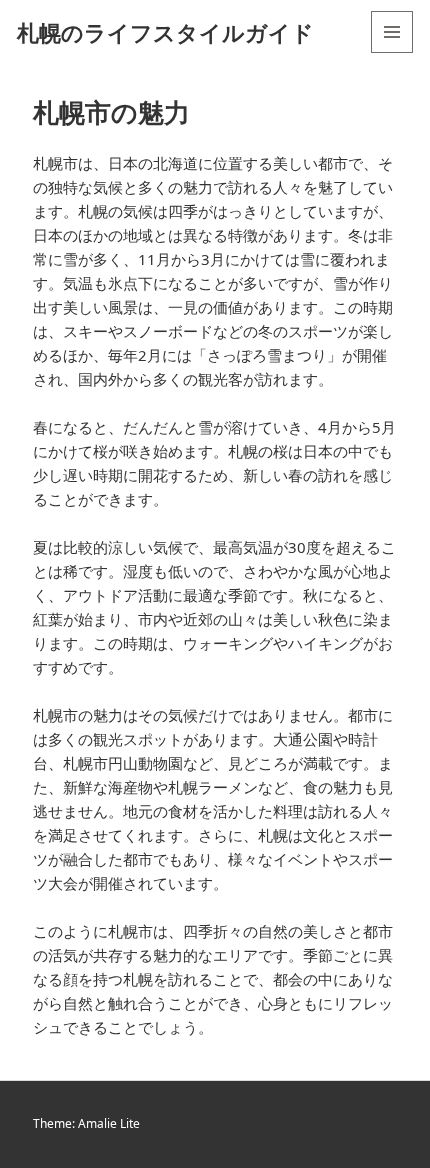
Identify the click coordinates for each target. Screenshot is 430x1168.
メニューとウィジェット (392, 52)
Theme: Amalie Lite (86, 1123)
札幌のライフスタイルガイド (165, 32)
